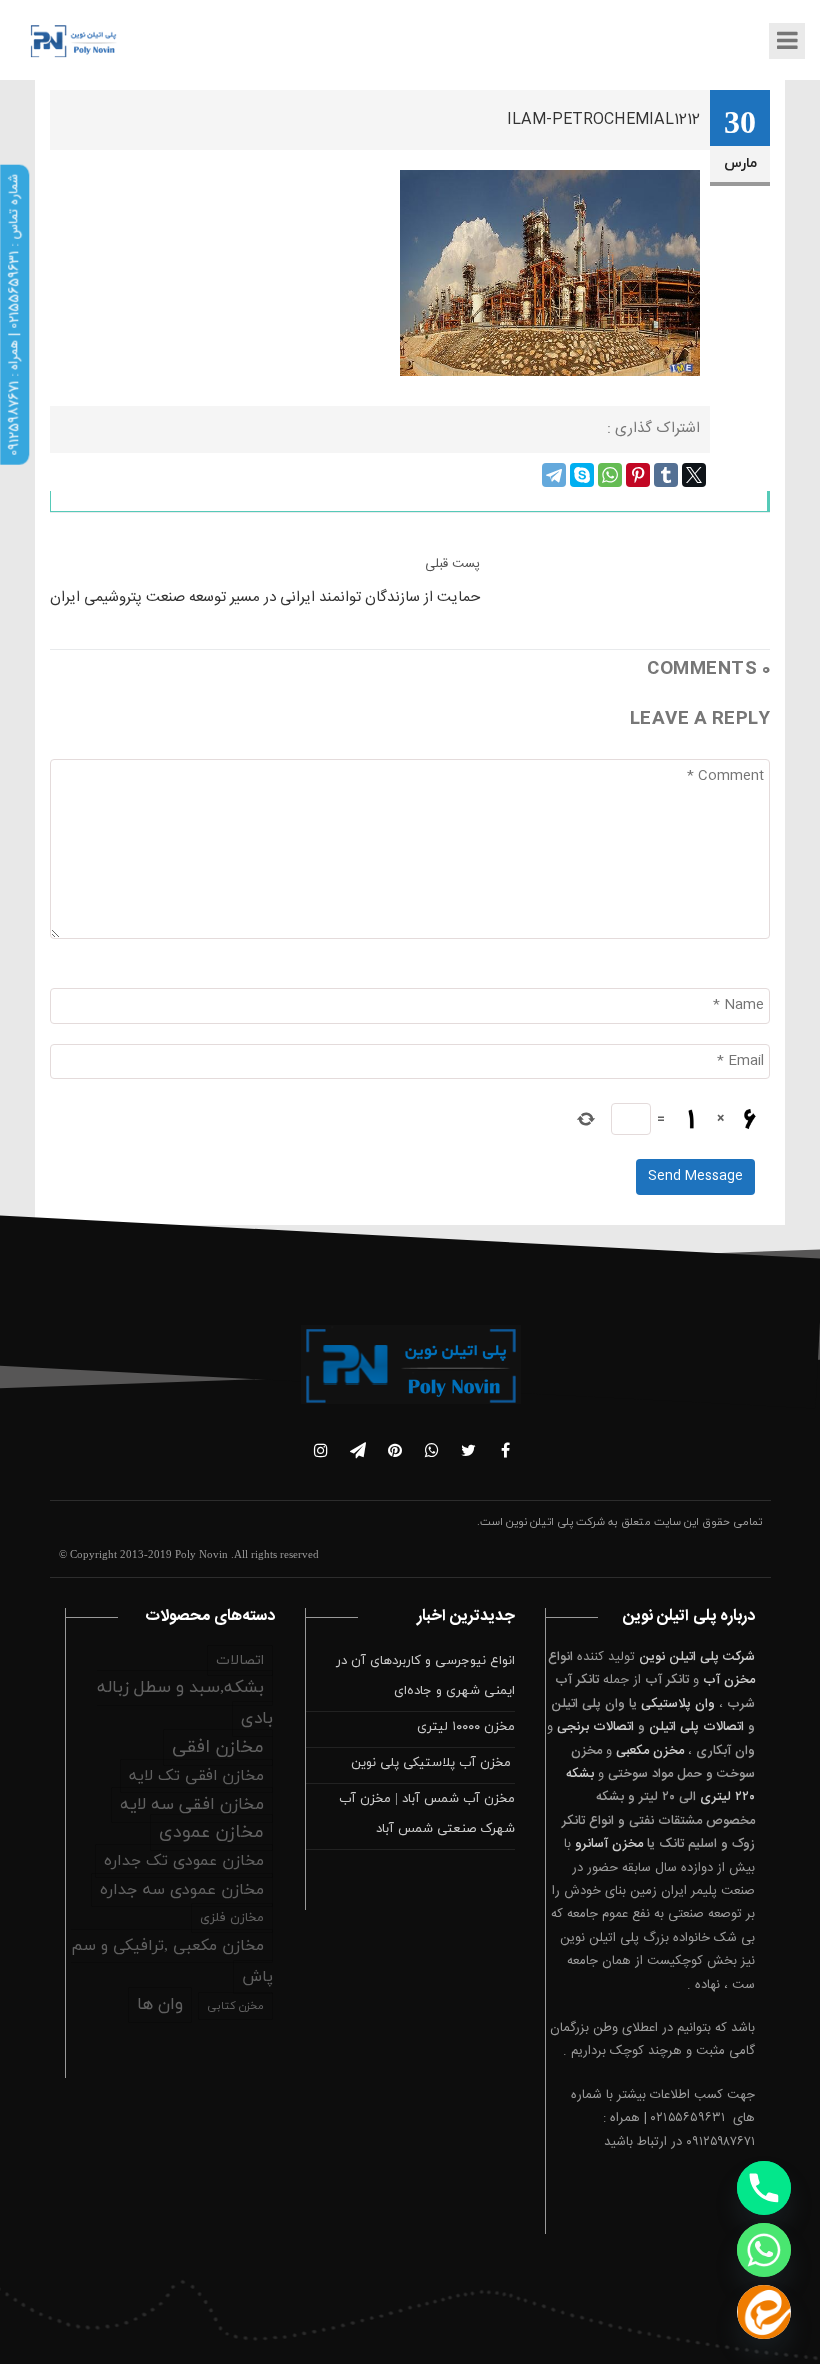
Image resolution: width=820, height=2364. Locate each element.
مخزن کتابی (235, 2006)
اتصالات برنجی (595, 1727)
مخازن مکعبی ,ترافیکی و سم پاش (172, 1961)
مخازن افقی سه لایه (192, 1805)
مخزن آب (729, 1680)
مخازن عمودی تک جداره (184, 1861)
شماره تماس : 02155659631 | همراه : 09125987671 (14, 315)
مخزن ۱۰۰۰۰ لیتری (466, 1727)
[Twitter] (694, 475)
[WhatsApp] (610, 475)
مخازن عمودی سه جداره (182, 1890)
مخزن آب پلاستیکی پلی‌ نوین (433, 1763)
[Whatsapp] (764, 2250)
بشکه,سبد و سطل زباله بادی (185, 1703)
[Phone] (764, 2188)
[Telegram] (554, 475)
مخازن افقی (218, 1747)
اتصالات (240, 1660)
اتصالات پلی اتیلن (696, 1727)
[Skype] (582, 475)
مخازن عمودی (211, 1832)
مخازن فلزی (232, 1918)
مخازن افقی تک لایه (196, 1776)
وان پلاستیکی (678, 1704)
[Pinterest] (638, 475)
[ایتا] (764, 2312)
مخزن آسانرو (609, 1844)
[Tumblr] (666, 475)
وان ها (160, 2005)
